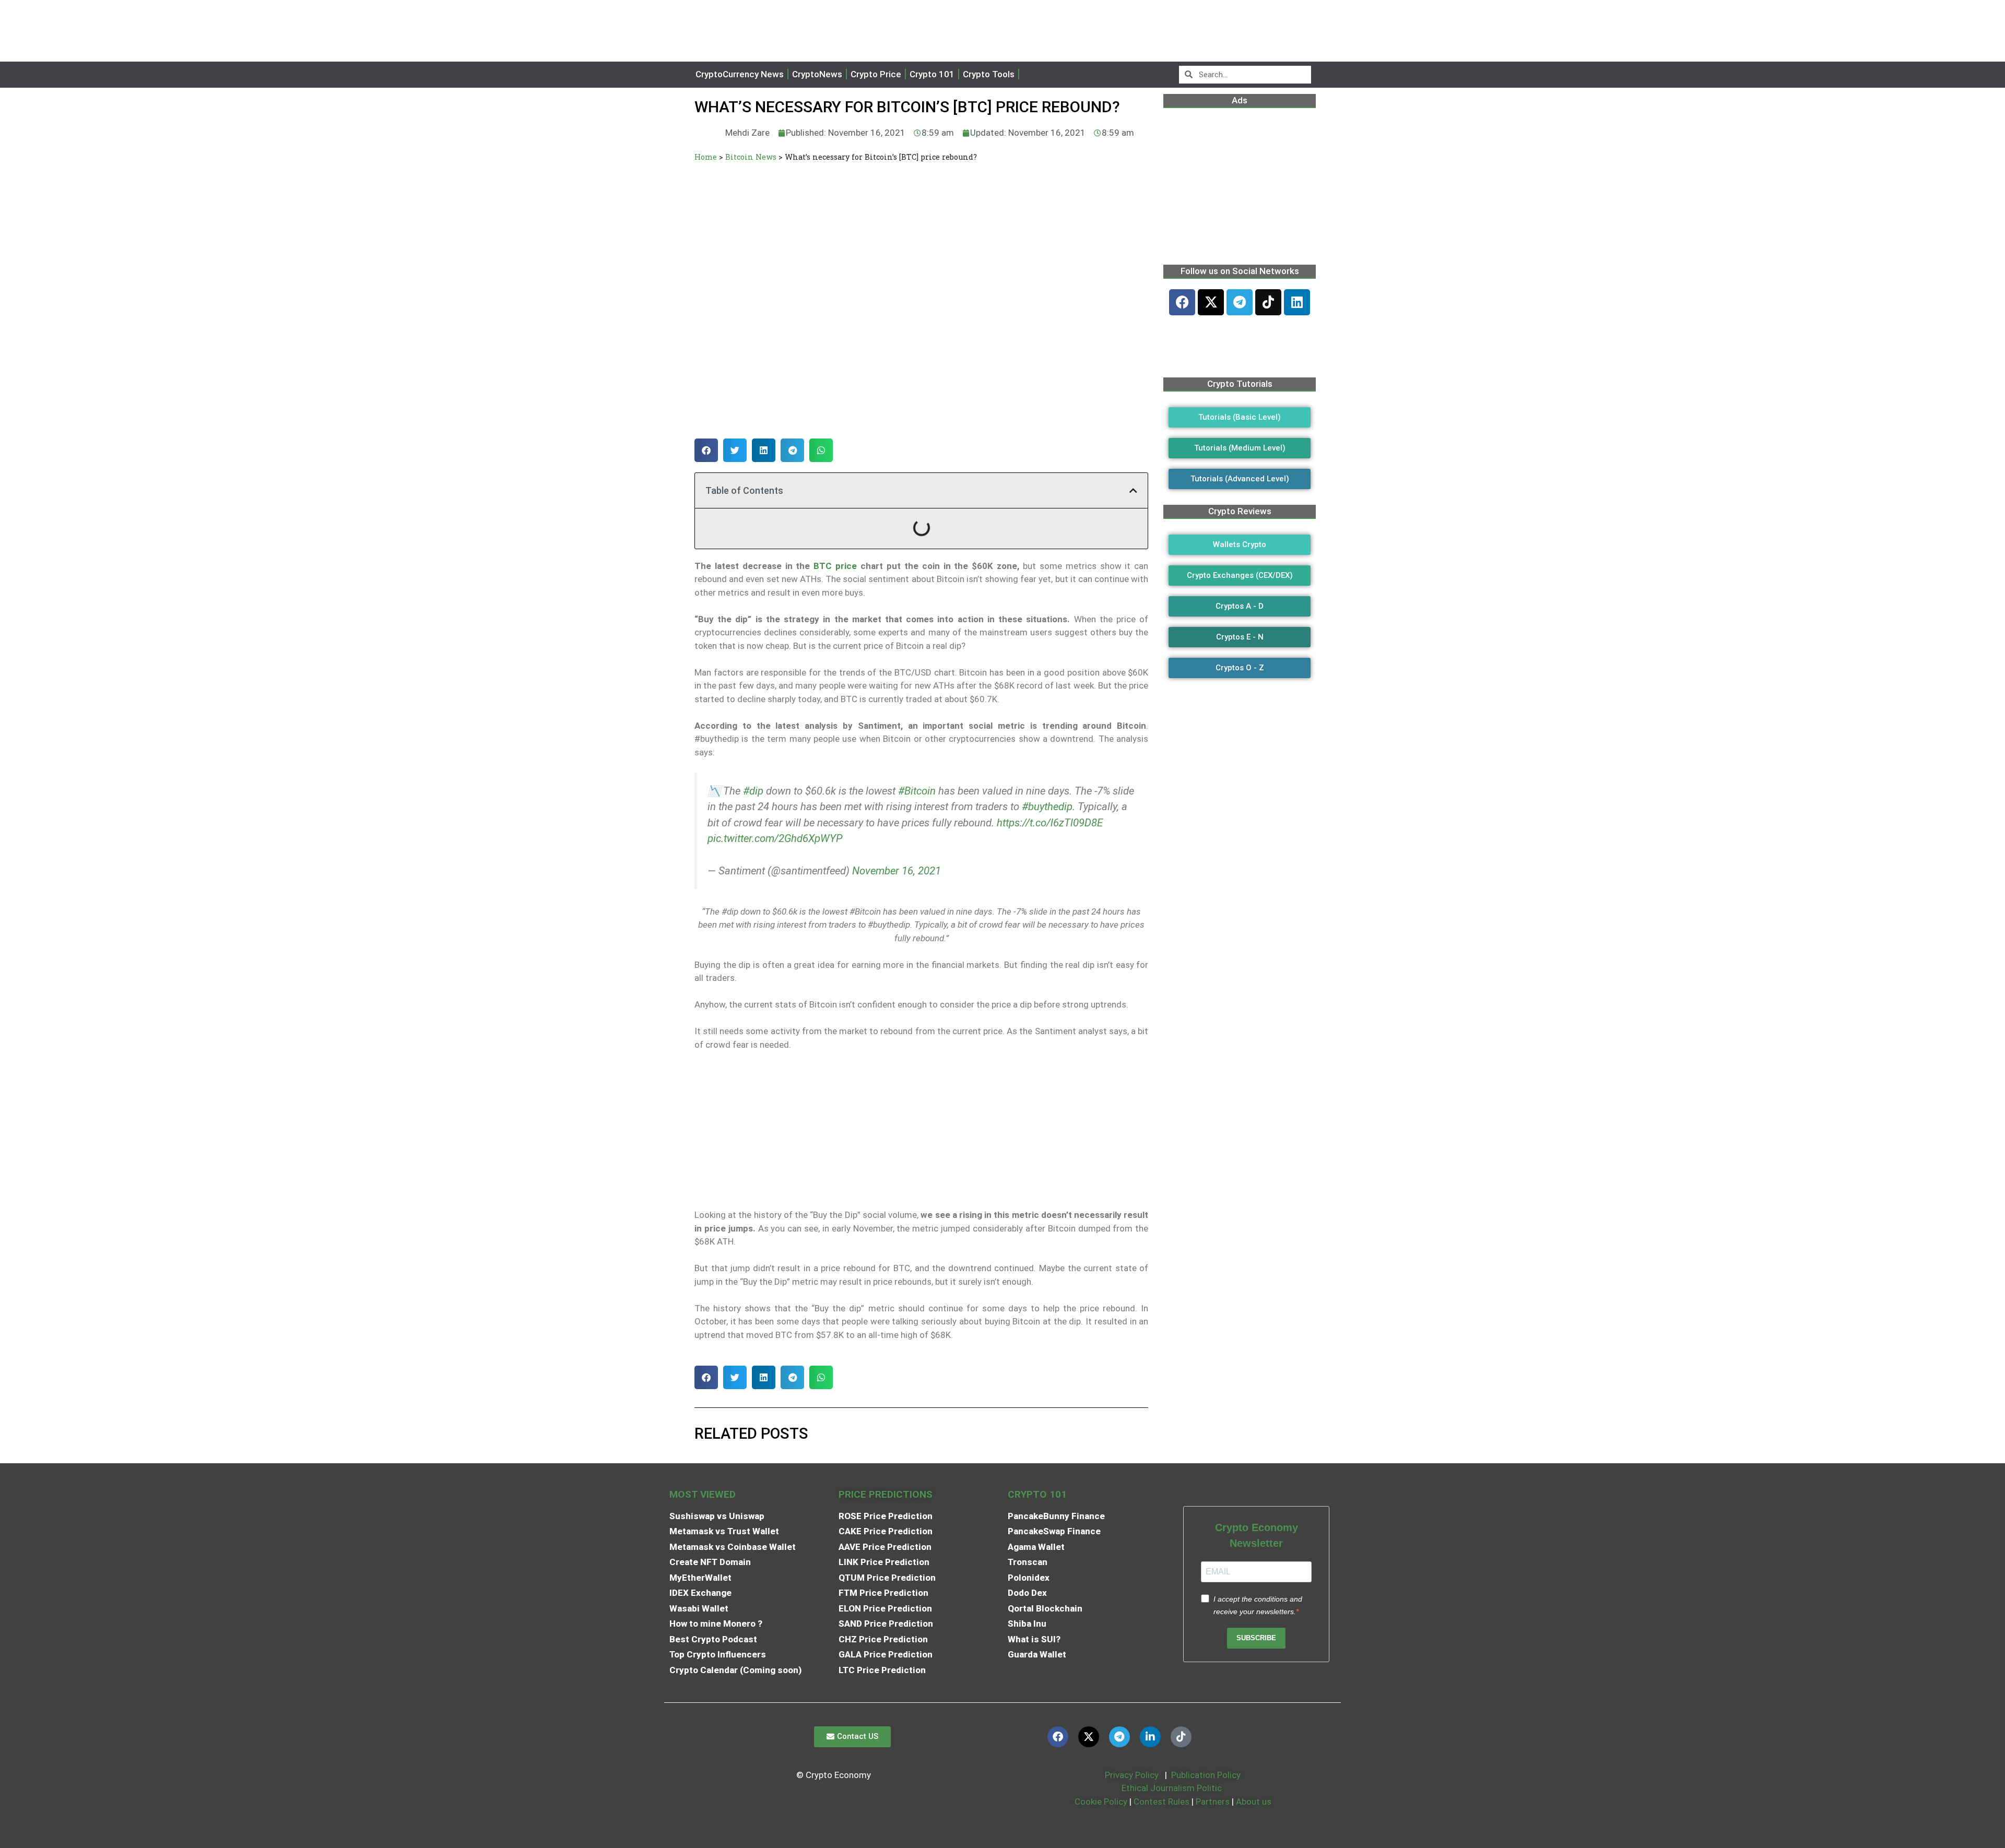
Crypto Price (876, 74)
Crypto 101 (932, 74)
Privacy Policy (1131, 1775)
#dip (753, 791)
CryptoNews (817, 74)
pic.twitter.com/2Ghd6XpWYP (775, 838)
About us (1254, 1802)
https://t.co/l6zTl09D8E (1050, 823)
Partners (1213, 1802)
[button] (706, 450)
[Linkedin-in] (1150, 1737)
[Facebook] (1182, 302)
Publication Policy (1206, 1775)
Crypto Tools (989, 74)
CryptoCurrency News (740, 74)
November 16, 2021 (897, 871)
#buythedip (1047, 807)
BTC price (835, 566)
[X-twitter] (1211, 302)
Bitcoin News (751, 157)
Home (706, 157)
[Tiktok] (1268, 302)
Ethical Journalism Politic (1173, 1788)
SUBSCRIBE (1256, 1638)
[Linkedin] (1297, 302)
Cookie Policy (1100, 1802)
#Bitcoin (917, 791)
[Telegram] (1240, 302)
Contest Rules (1163, 1802)
